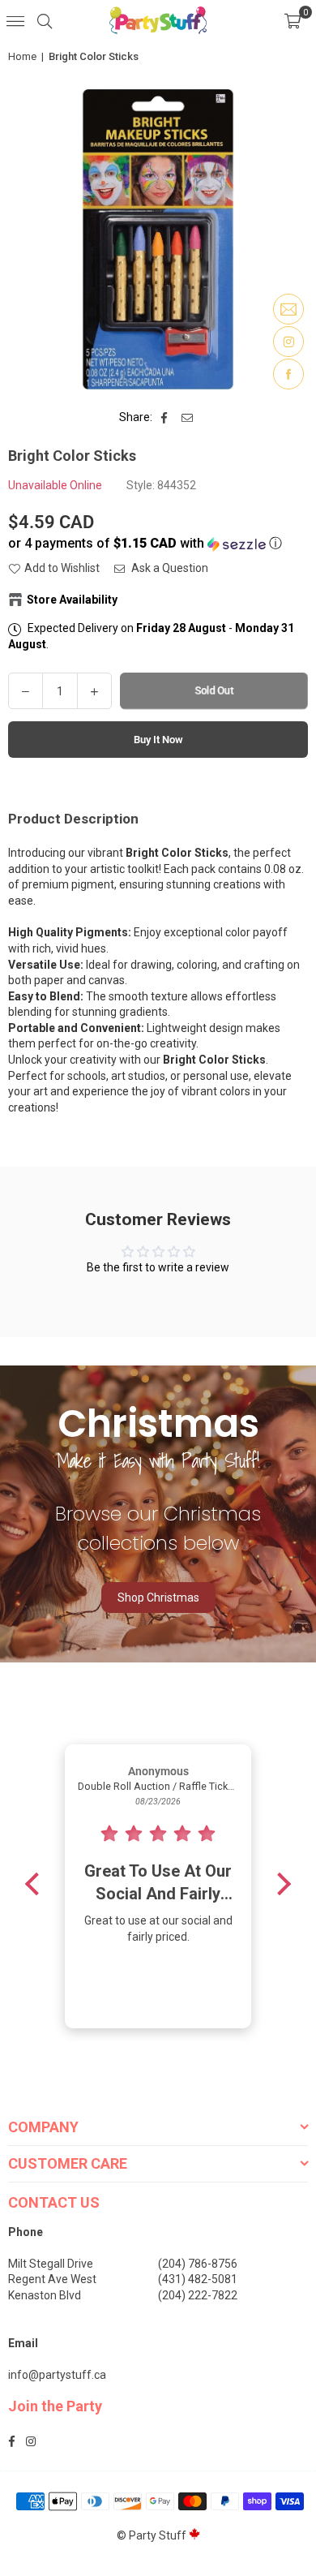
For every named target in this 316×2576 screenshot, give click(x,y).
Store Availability (72, 600)
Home (22, 56)
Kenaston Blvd (45, 2295)
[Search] (45, 20)
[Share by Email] (188, 418)
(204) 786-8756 (198, 2264)
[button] (293, 20)
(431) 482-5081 (198, 2279)
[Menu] (15, 20)
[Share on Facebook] (165, 418)
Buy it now (158, 740)
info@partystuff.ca (57, 2375)
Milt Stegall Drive (51, 2264)
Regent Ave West (52, 2279)
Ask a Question (169, 568)
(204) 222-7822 (198, 2295)
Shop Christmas (158, 1598)
